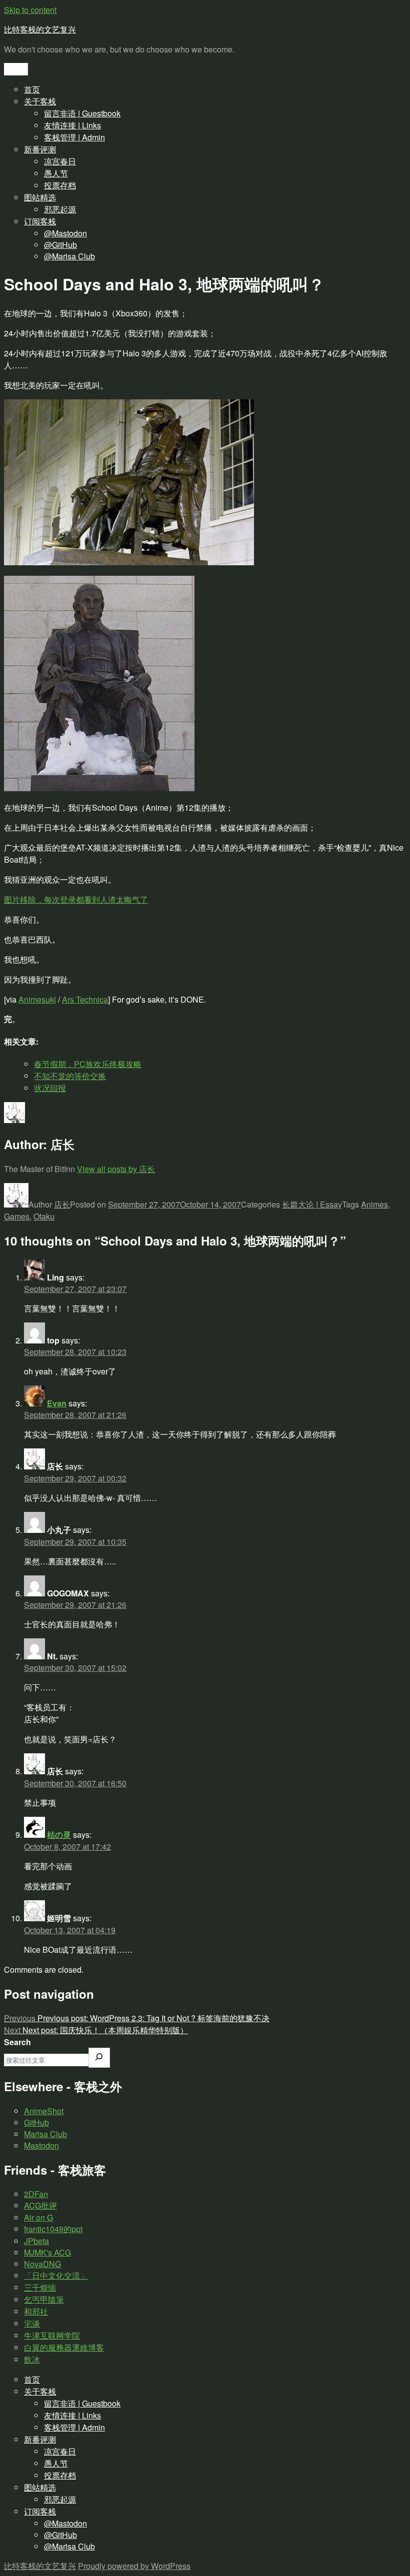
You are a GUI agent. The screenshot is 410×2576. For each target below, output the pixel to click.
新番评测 (40, 149)
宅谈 (32, 2323)
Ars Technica (85, 999)
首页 (32, 89)
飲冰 (32, 2359)
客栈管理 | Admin (74, 137)
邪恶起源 (60, 209)
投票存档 (60, 185)
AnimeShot (44, 2111)
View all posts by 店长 (116, 1169)
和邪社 (36, 2311)
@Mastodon (65, 233)
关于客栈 (40, 101)
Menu (16, 69)
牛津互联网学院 (52, 2335)
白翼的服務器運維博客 (64, 2347)
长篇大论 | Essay (312, 1204)
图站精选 (40, 197)
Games (17, 1216)
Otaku (44, 1216)
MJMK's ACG (47, 2252)
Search (17, 2042)
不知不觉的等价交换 (70, 1076)
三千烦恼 (40, 2287)
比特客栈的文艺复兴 (40, 29)
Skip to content (30, 10)
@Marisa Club (69, 256)
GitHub (36, 2122)
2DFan (36, 2194)
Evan (57, 1403)
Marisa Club (45, 2134)
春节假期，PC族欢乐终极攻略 (88, 1064)
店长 (62, 1204)
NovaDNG (42, 2264)
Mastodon (41, 2145)
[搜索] (99, 2058)
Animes (374, 1204)
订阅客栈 (40, 221)
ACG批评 (40, 2205)
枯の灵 (59, 1835)
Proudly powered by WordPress (134, 2566)
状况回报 (50, 1088)
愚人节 (56, 173)
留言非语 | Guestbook (82, 113)
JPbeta (36, 2241)
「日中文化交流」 (56, 2275)
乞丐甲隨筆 (44, 2299)
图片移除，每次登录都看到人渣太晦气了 (76, 899)
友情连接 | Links (72, 125)
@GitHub (60, 245)
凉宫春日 (60, 161)
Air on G (38, 2217)
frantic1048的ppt (53, 2229)
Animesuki (37, 999)
